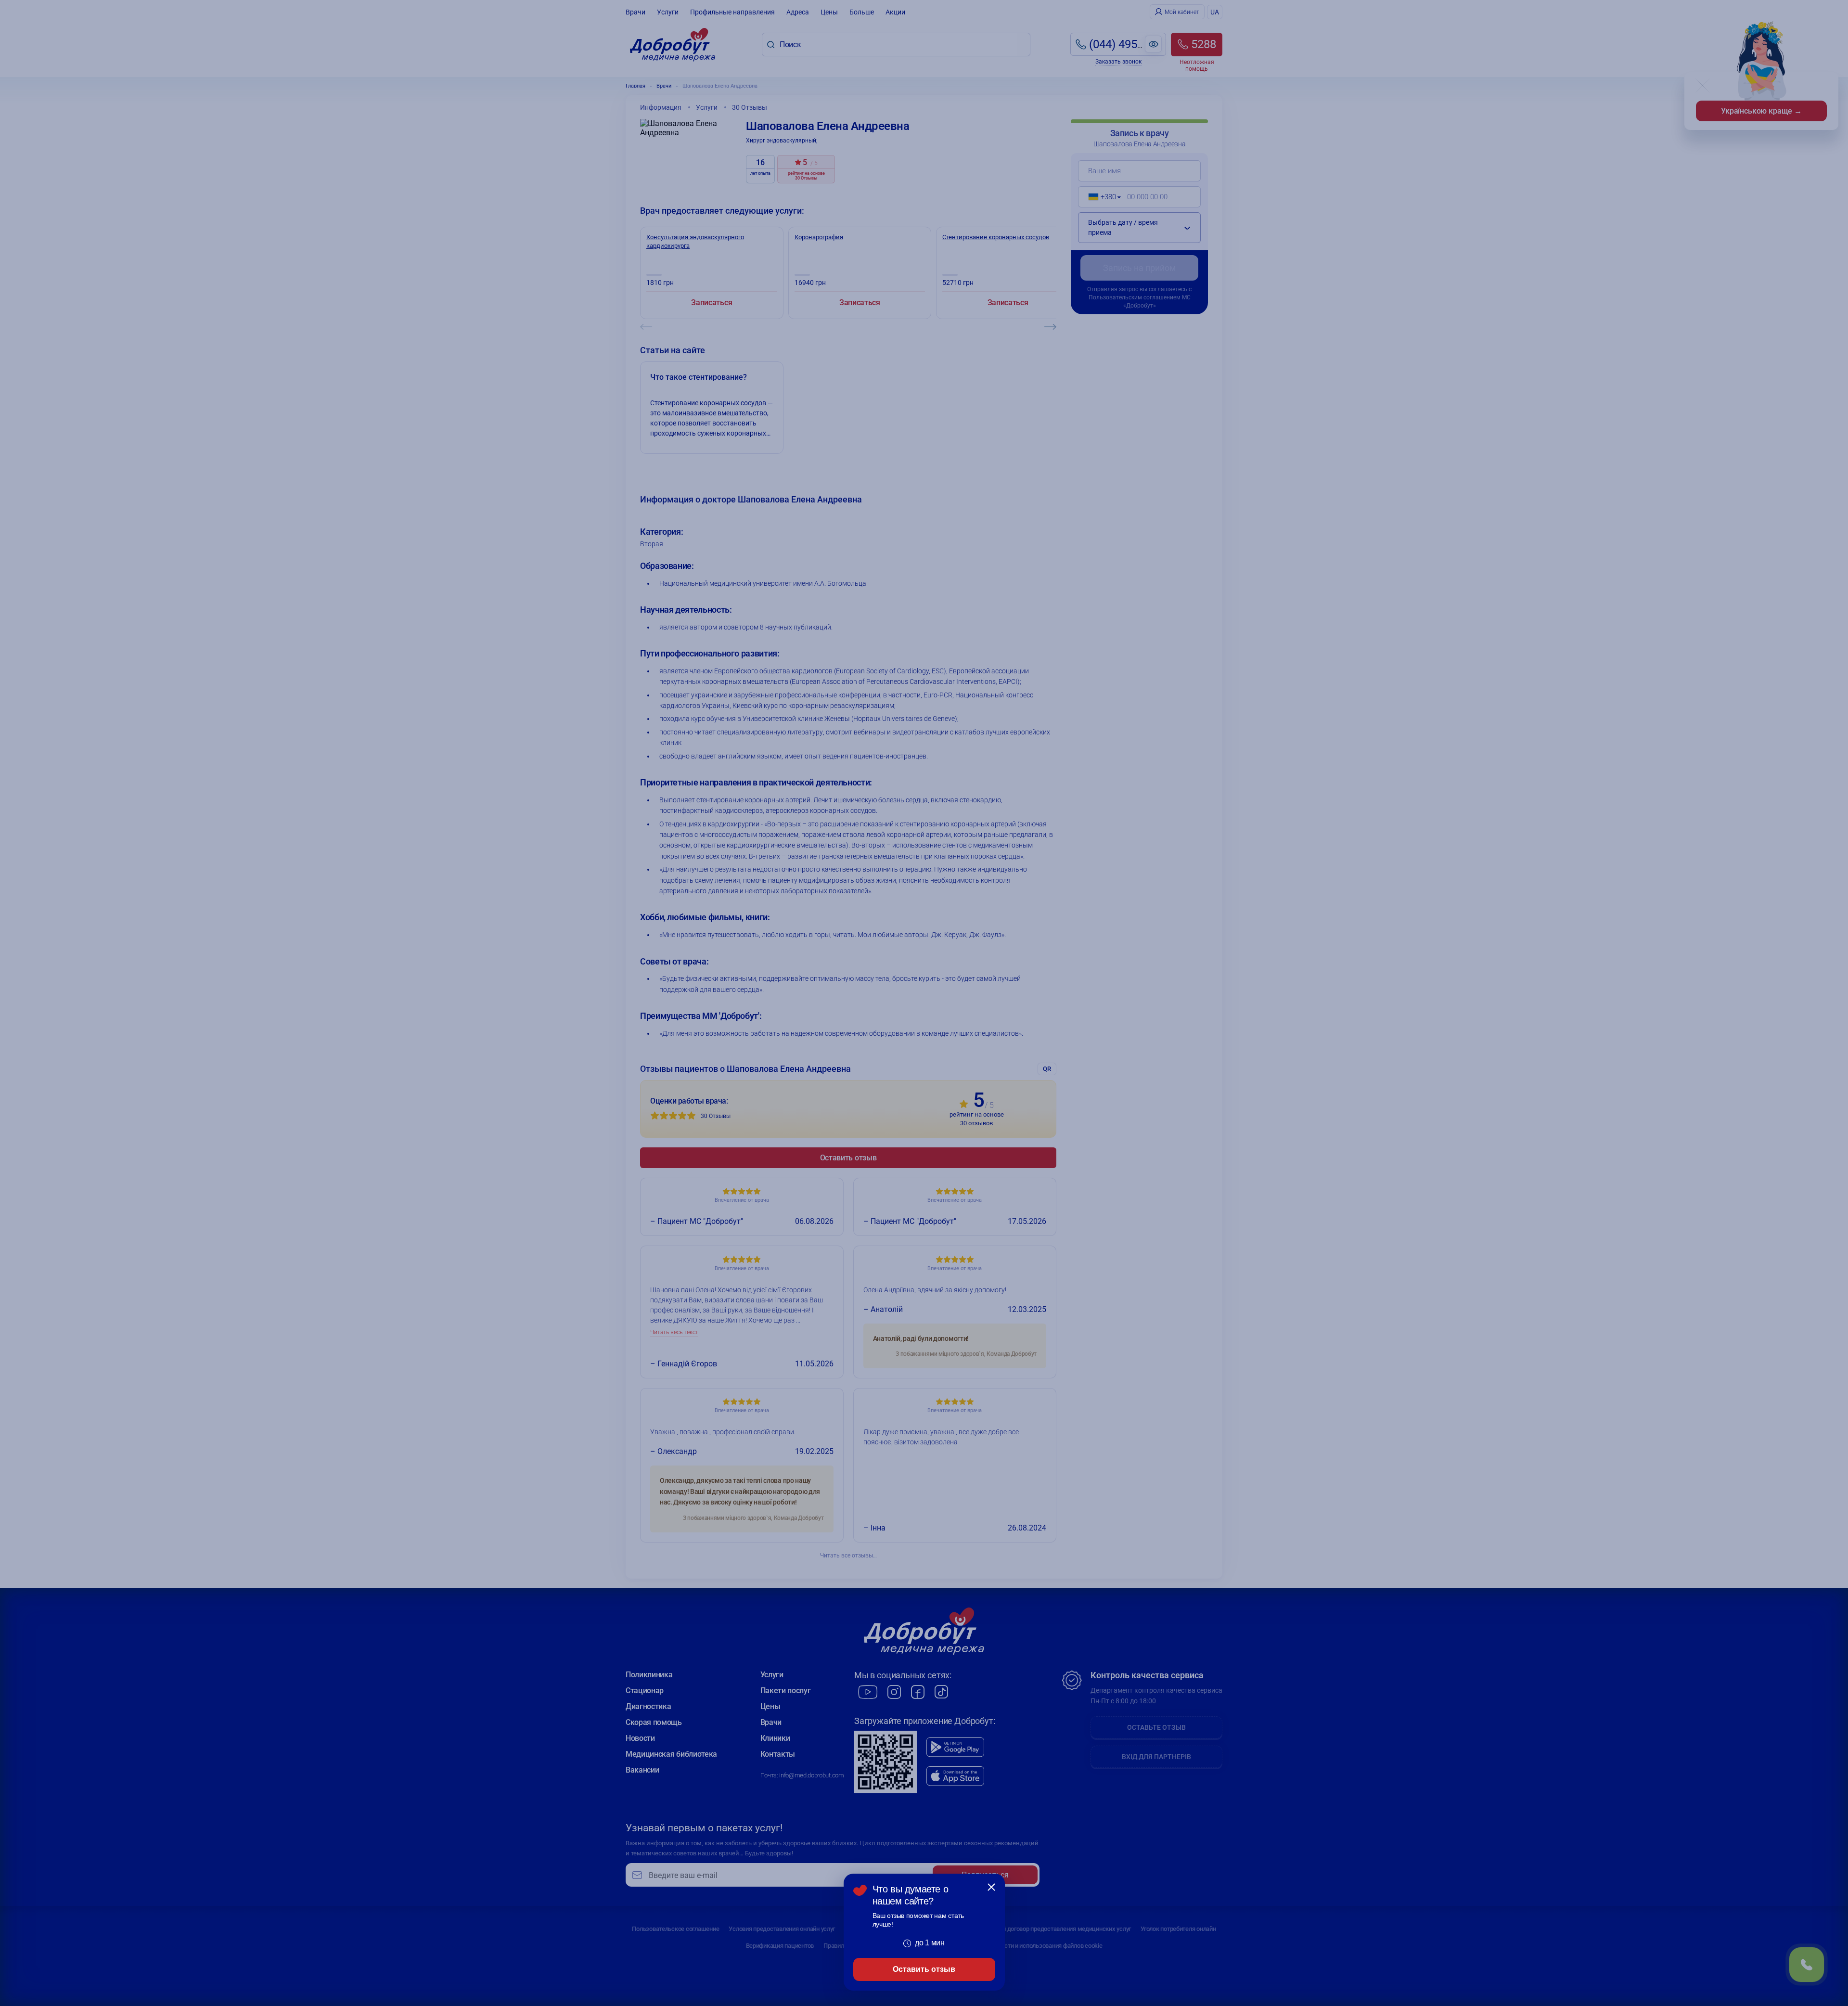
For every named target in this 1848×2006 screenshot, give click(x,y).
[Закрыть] (991, 1887)
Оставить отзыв (924, 1969)
